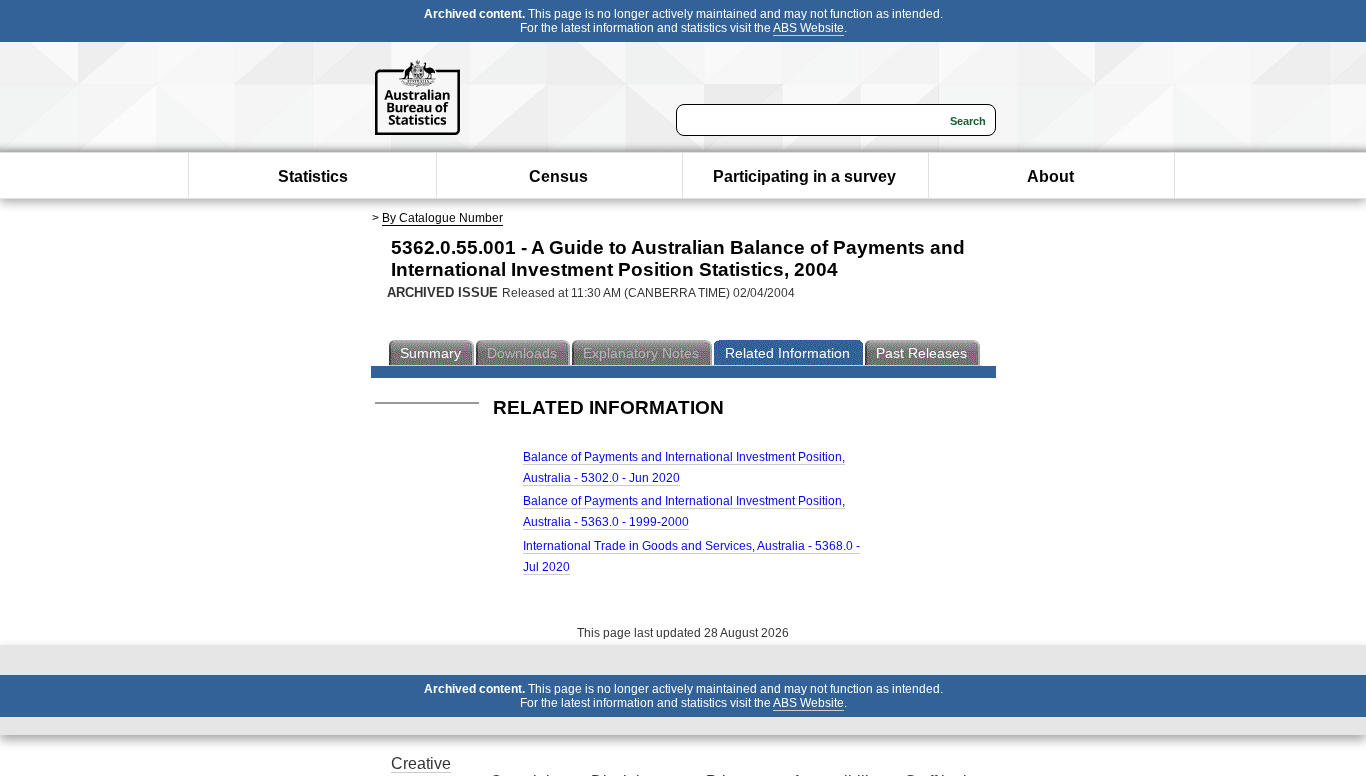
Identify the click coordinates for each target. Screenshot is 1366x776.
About (1050, 176)
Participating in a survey (804, 176)
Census (558, 176)
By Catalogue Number (442, 218)
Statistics (313, 176)
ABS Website (808, 28)
